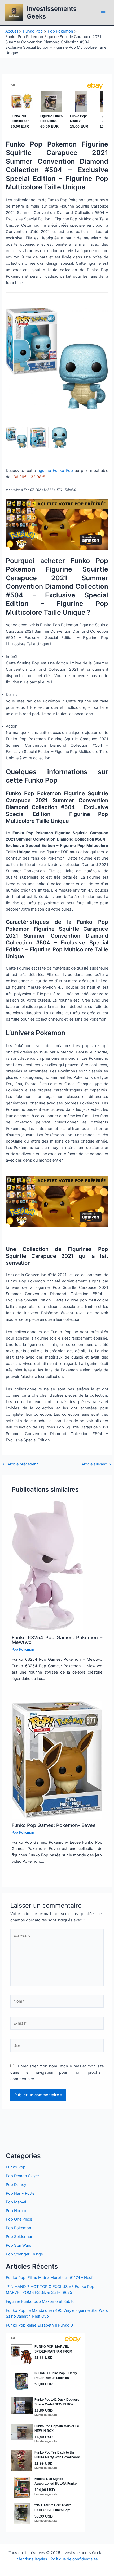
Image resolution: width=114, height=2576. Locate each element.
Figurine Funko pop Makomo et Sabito (40, 2301)
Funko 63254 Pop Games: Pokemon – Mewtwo (57, 1640)
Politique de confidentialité (74, 2559)
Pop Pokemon (23, 1649)
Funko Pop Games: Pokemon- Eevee (54, 1825)
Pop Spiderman (20, 2237)
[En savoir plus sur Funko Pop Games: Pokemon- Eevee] (57, 1760)
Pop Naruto (16, 2211)
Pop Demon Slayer (22, 2176)
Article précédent (20, 1464)
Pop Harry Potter (21, 2193)
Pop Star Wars (19, 2245)
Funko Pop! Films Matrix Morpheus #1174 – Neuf (49, 2278)
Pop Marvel (16, 2202)
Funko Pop (16, 2167)
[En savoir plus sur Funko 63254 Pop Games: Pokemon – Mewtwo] (47, 1565)
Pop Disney (16, 2185)
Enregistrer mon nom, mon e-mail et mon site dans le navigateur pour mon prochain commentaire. (57, 2072)
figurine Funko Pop (55, 471)
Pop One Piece (19, 2219)
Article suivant (96, 1464)
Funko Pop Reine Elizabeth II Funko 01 (40, 2325)
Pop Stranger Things (24, 2254)
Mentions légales (32, 2559)
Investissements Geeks (52, 12)
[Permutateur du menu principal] (103, 13)
